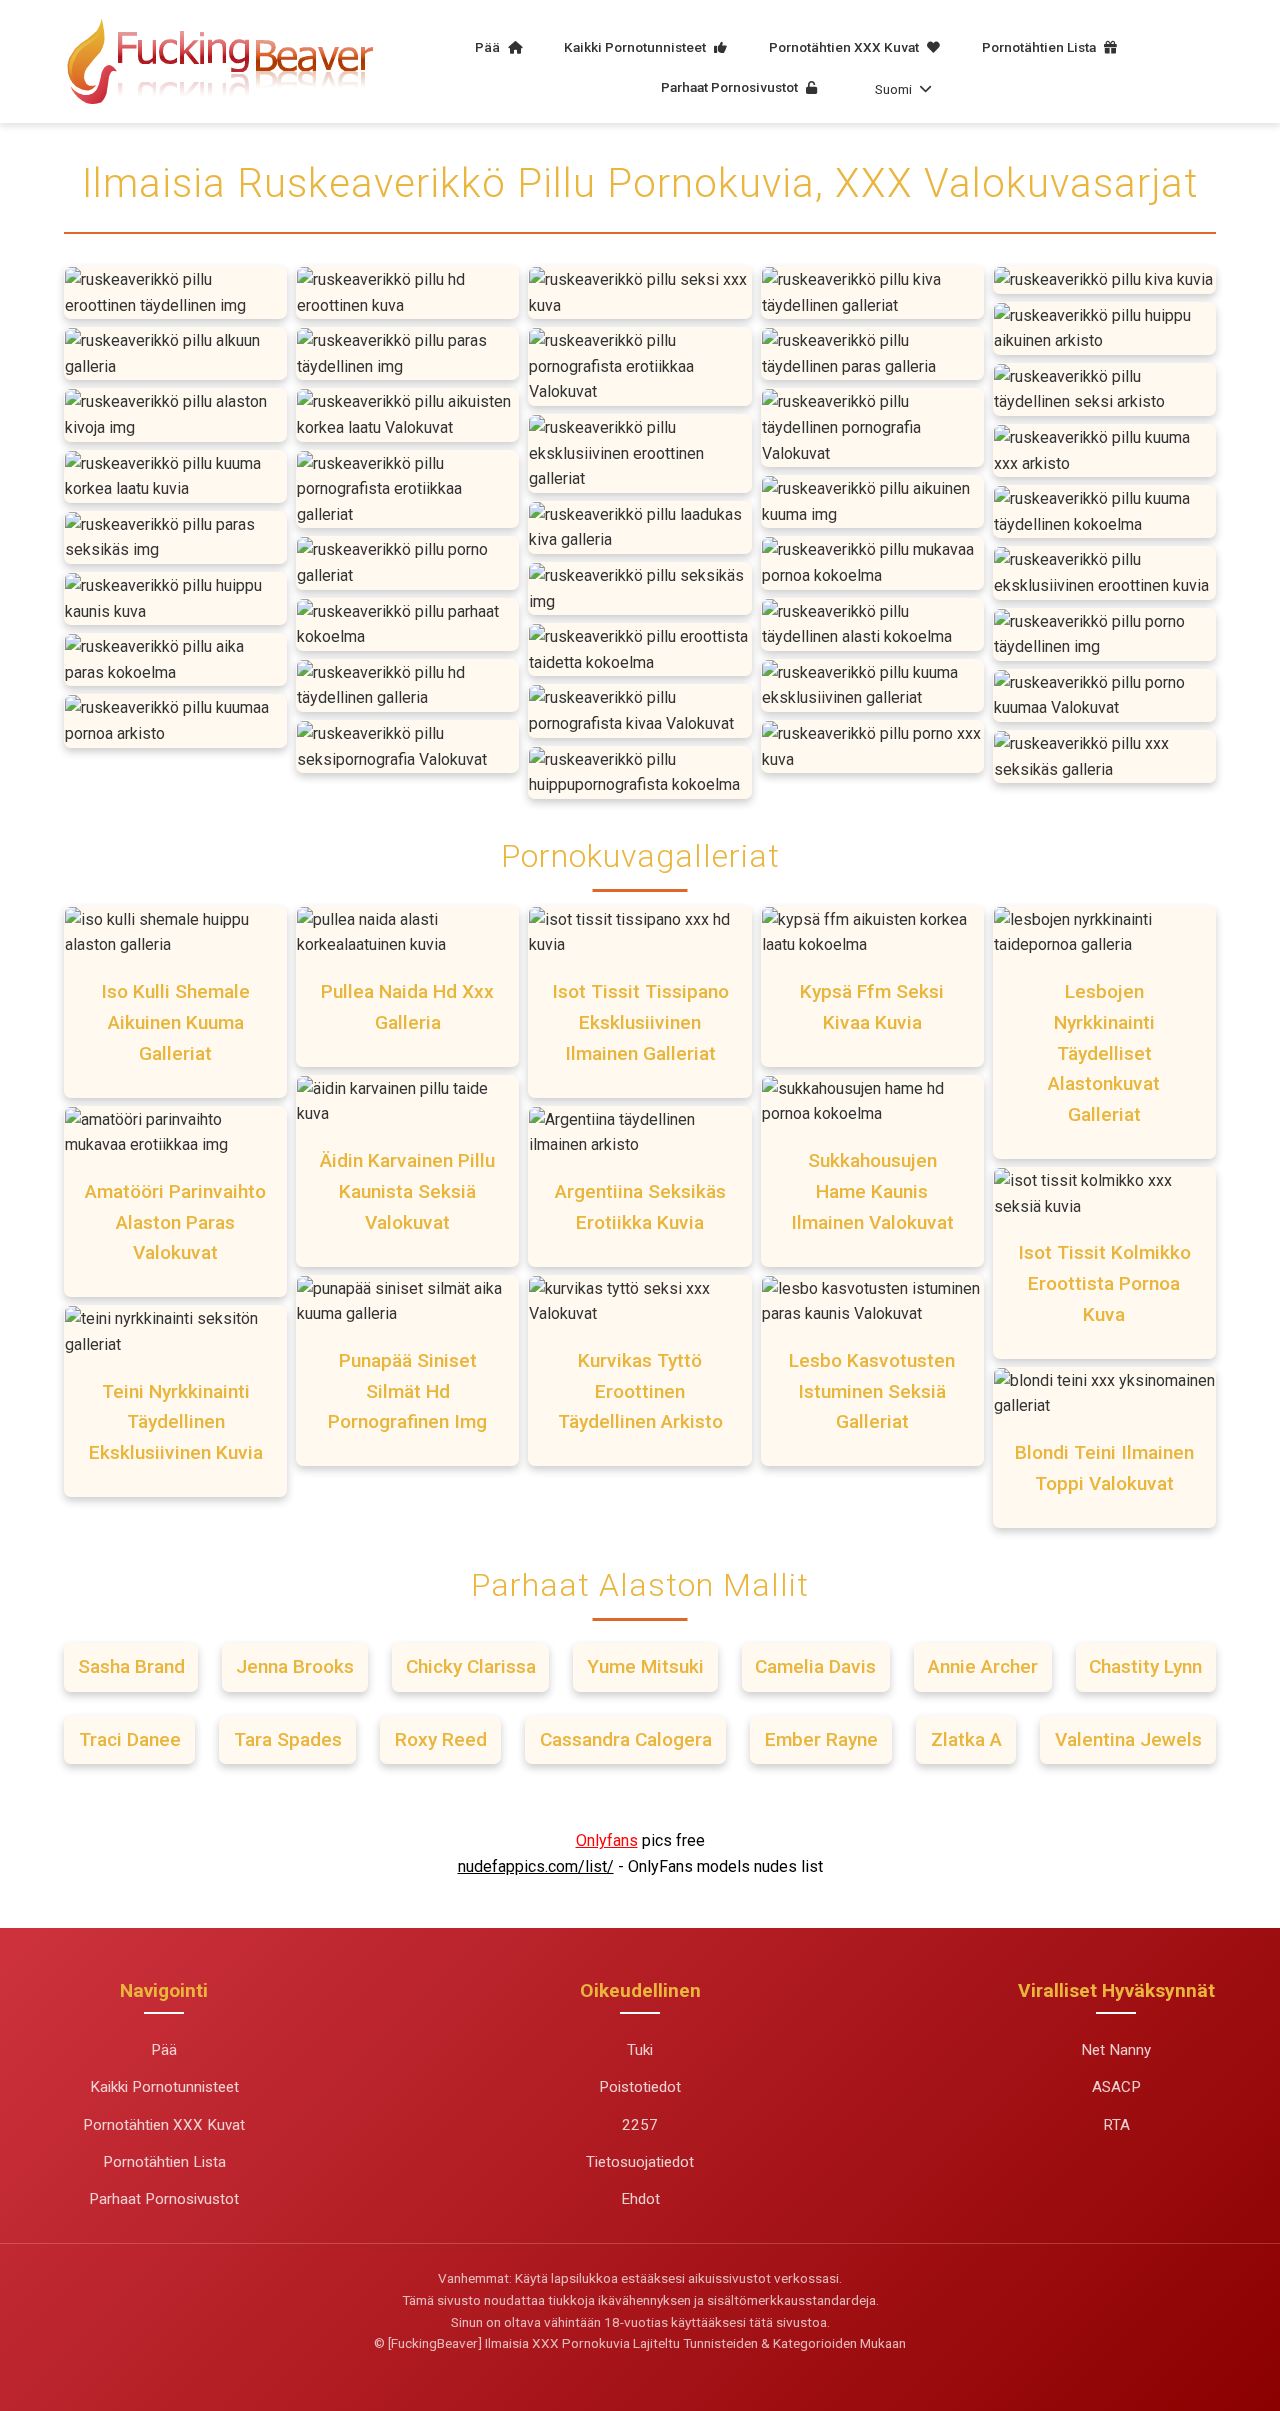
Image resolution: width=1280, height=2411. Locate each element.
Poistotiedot (640, 2087)
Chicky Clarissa (471, 1666)
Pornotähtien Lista (1040, 47)
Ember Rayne (821, 1739)
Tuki (640, 2050)
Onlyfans (607, 1840)
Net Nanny (1116, 2050)
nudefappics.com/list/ (536, 1866)
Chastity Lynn (1145, 1666)
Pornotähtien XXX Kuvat (845, 47)
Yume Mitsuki (645, 1666)
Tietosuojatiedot (640, 2162)
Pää (489, 47)
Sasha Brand (131, 1666)
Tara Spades (288, 1739)
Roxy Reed (441, 1739)
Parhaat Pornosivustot (731, 87)
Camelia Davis (815, 1666)
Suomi (893, 89)
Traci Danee (130, 1739)
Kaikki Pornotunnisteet (636, 47)
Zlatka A (966, 1739)
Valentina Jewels (1128, 1739)
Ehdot (640, 2199)
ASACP (1116, 2087)
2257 (640, 2125)
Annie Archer (983, 1666)
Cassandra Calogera (626, 1739)
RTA (1116, 2125)
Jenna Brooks (295, 1666)
